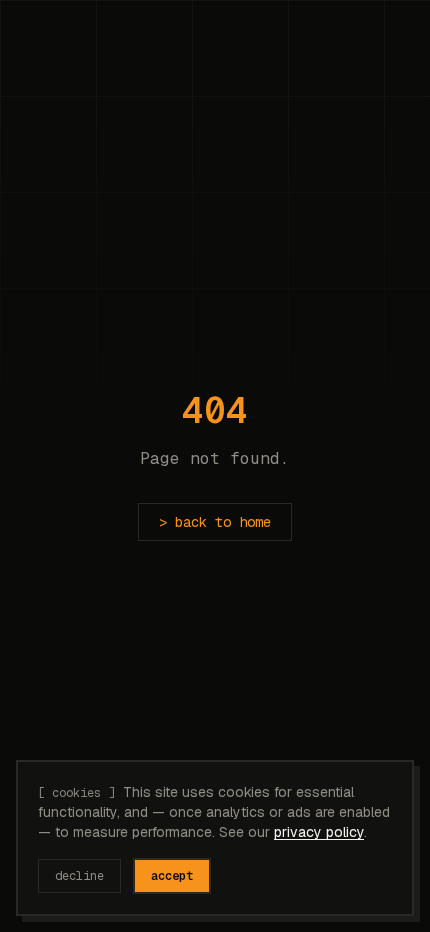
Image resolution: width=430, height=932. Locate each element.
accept (172, 876)
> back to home (215, 522)
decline (79, 876)
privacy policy (319, 832)
